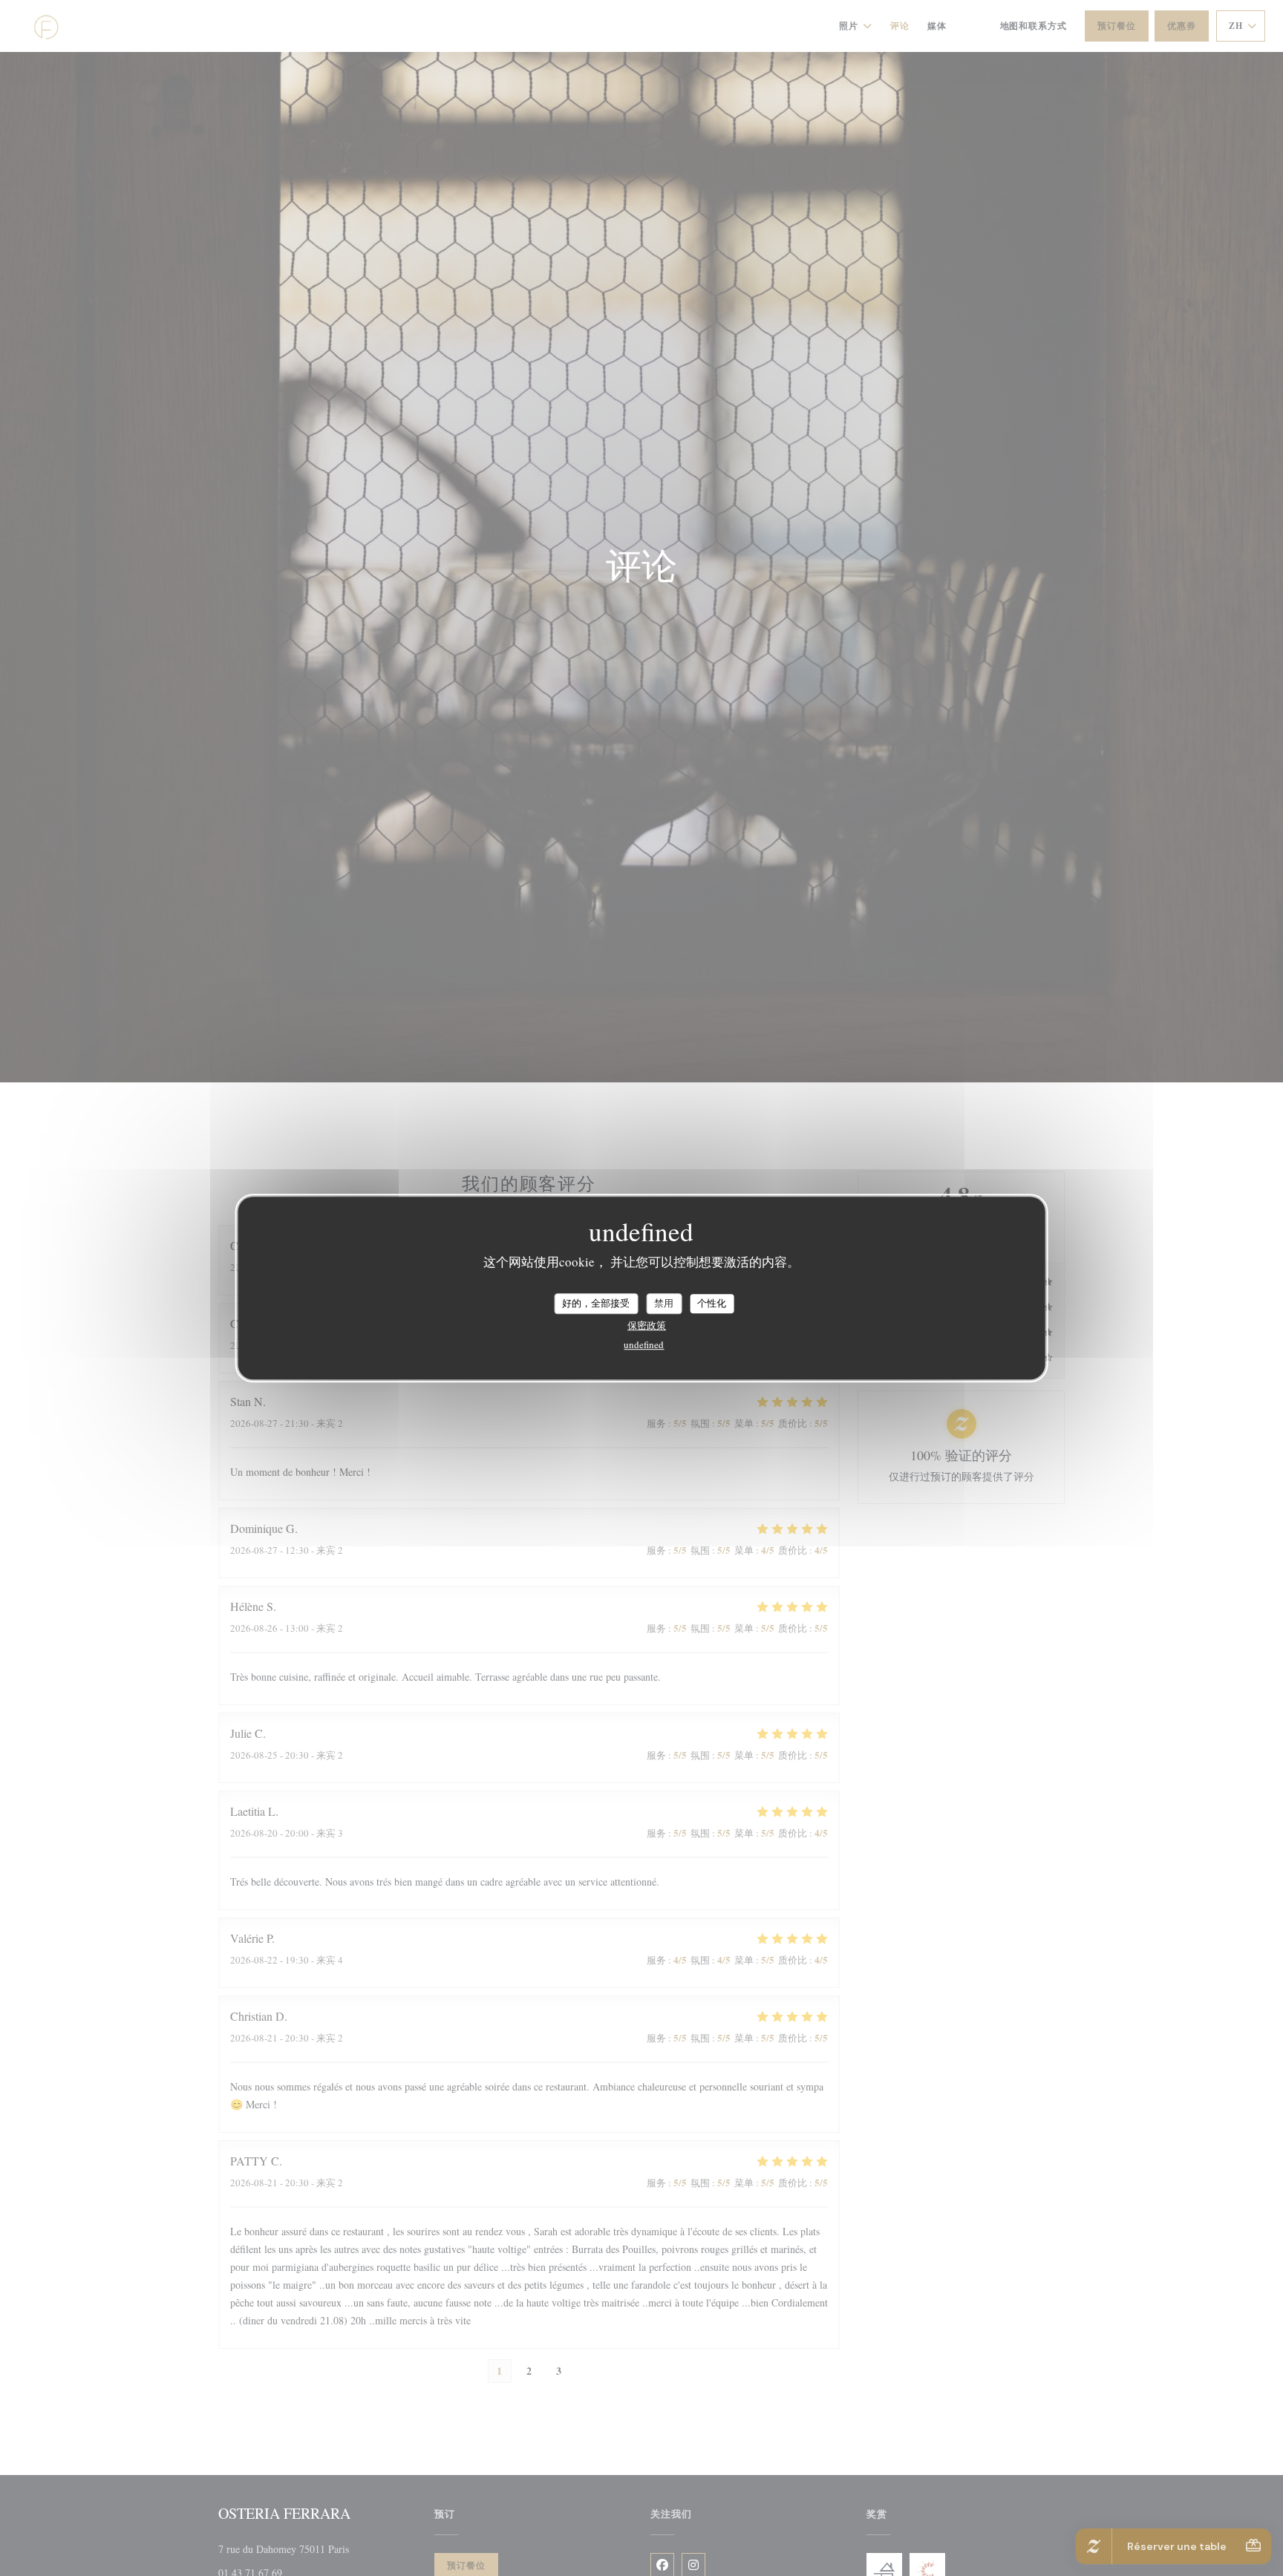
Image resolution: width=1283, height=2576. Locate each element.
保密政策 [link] (647, 1325)
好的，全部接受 (596, 1303)
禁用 (664, 1303)
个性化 (712, 1303)
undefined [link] (644, 1344)
